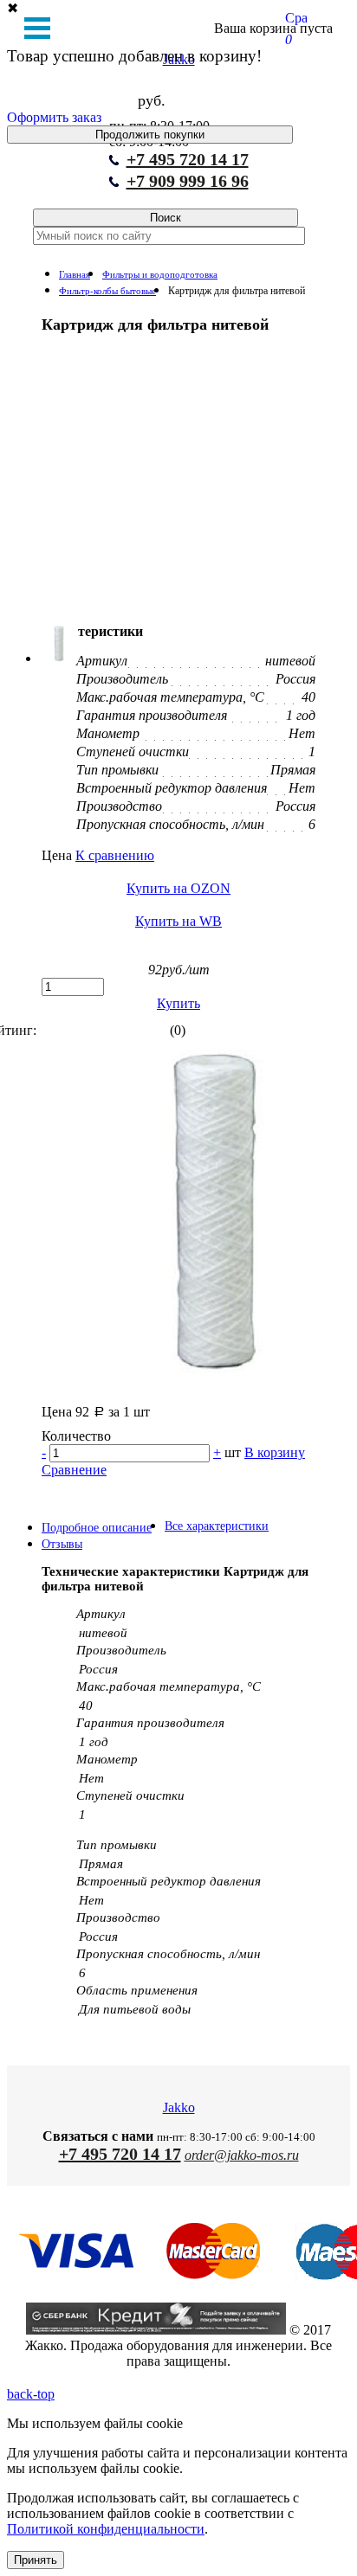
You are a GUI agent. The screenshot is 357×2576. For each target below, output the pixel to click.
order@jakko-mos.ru (242, 2155)
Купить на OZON (178, 888)
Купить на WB (178, 921)
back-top (31, 2394)
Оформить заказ (54, 117)
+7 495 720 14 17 (188, 159)
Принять (36, 2560)
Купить (178, 1003)
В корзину (275, 1452)
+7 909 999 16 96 (188, 181)
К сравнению (115, 855)
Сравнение (74, 1470)
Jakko (179, 2107)
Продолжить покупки (150, 135)
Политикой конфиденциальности (106, 2529)
